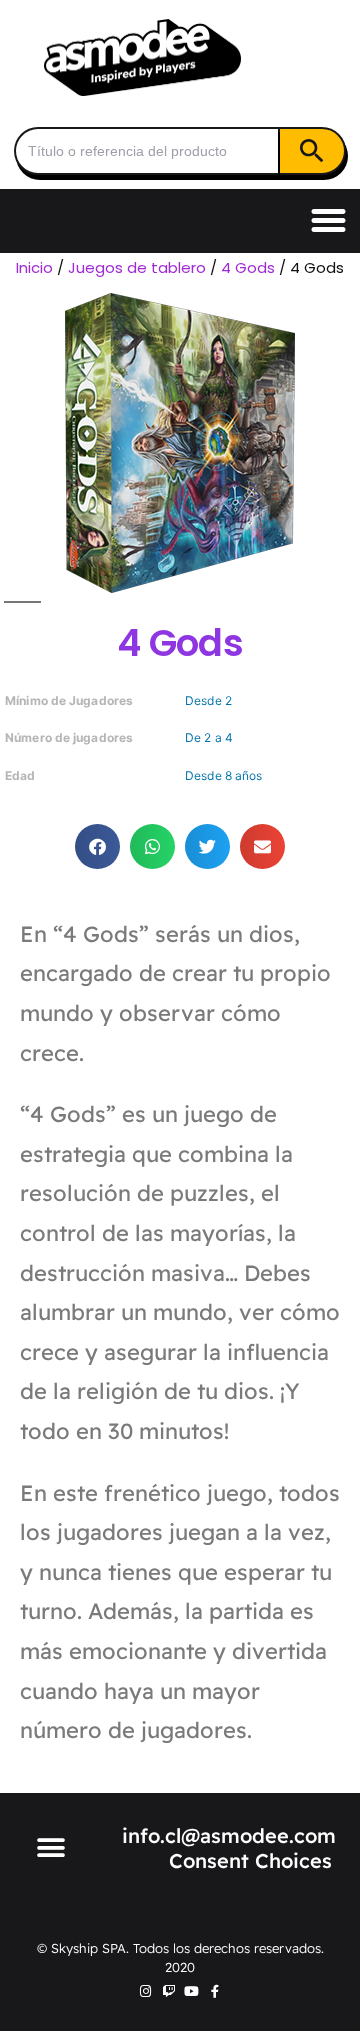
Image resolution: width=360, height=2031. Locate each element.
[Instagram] (145, 1991)
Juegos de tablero (137, 267)
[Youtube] (191, 1991)
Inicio (34, 267)
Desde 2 (208, 700)
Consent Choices (250, 1860)
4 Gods (248, 267)
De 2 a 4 (209, 737)
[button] (329, 221)
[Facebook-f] (214, 1991)
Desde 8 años (223, 775)
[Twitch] (168, 1991)
